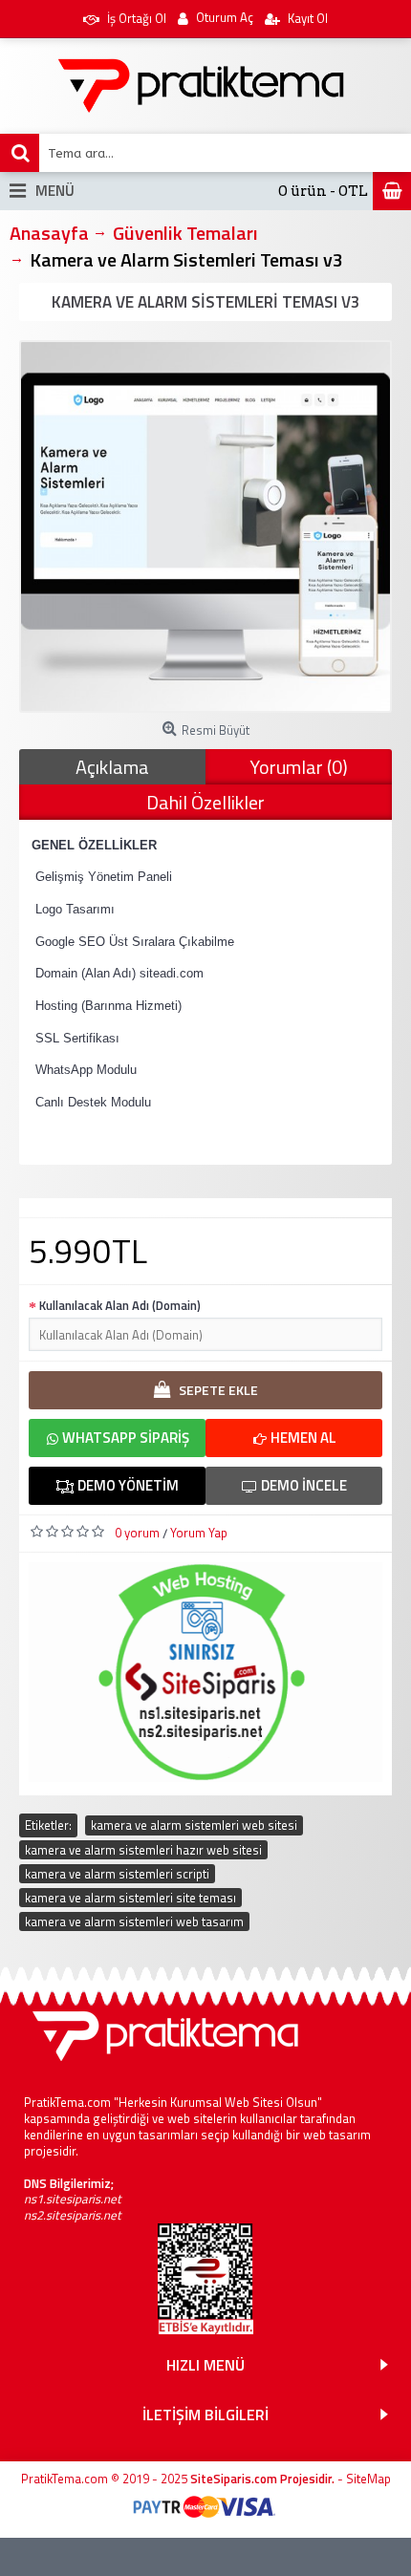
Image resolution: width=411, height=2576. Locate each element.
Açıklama (112, 767)
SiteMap (368, 2479)
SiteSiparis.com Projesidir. (262, 2479)
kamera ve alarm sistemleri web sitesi (194, 1825)
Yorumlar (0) (299, 767)
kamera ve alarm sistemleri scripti (117, 1874)
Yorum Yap (199, 1533)
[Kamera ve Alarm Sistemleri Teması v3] (205, 526)
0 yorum (137, 1533)
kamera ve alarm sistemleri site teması (130, 1898)
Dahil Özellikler (205, 802)
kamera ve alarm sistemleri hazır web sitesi (143, 1850)
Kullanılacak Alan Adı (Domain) (120, 1305)
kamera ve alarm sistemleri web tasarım (134, 1921)
